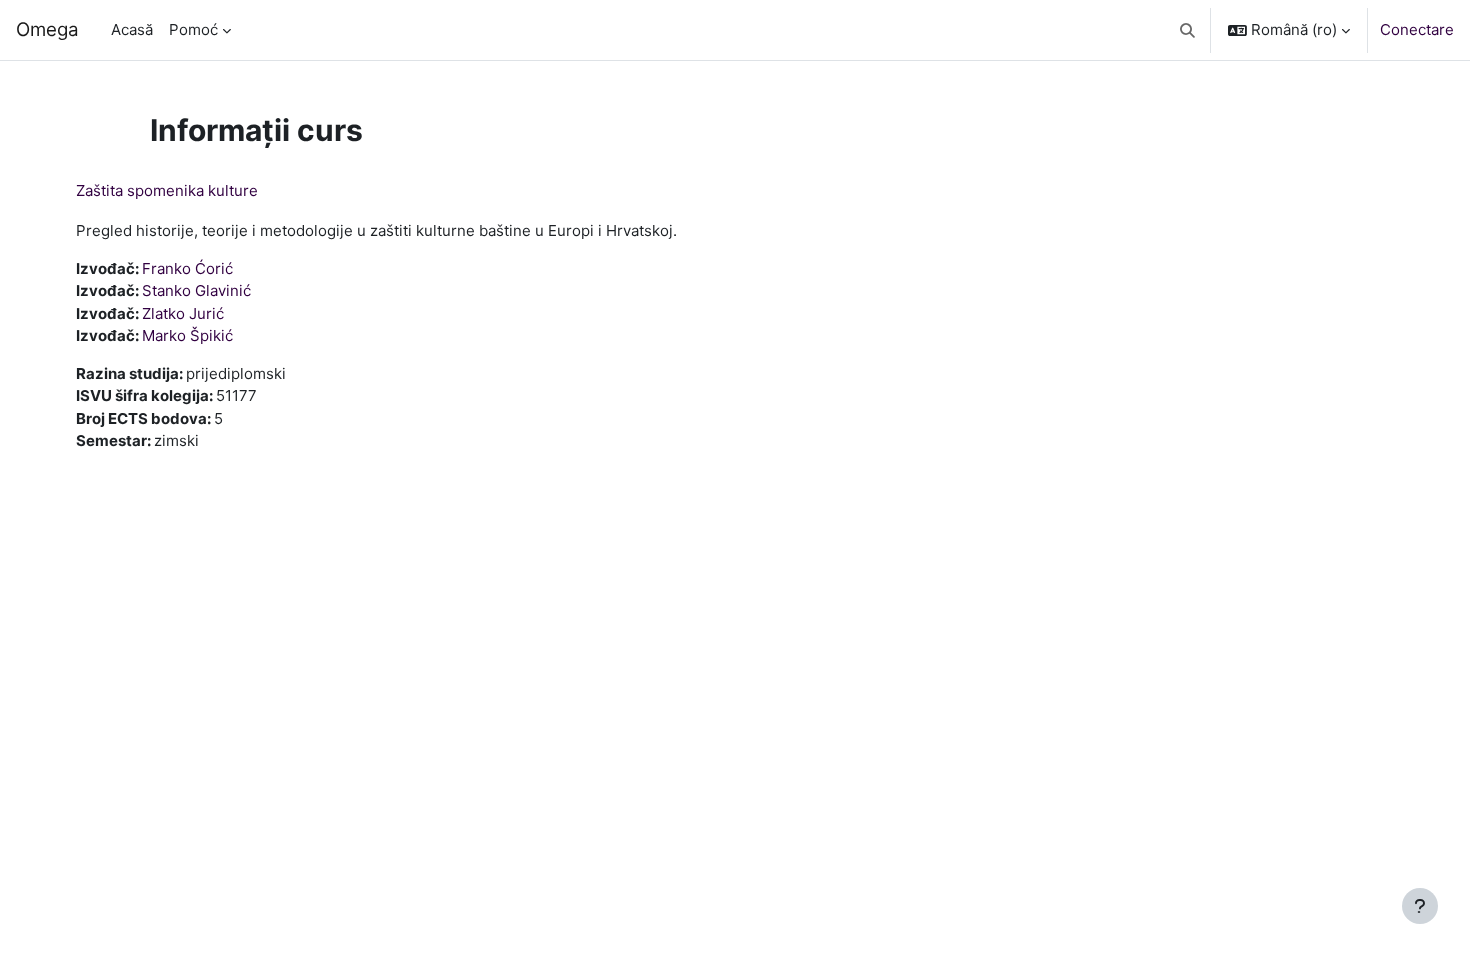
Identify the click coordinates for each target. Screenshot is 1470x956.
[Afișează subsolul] (1420, 906)
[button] (1188, 30)
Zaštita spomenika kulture (167, 190)
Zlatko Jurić (183, 313)
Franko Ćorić (187, 268)
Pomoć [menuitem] (193, 29)
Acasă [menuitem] (132, 29)
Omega (47, 29)
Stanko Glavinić (196, 290)
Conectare (1417, 29)
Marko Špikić (187, 335)
